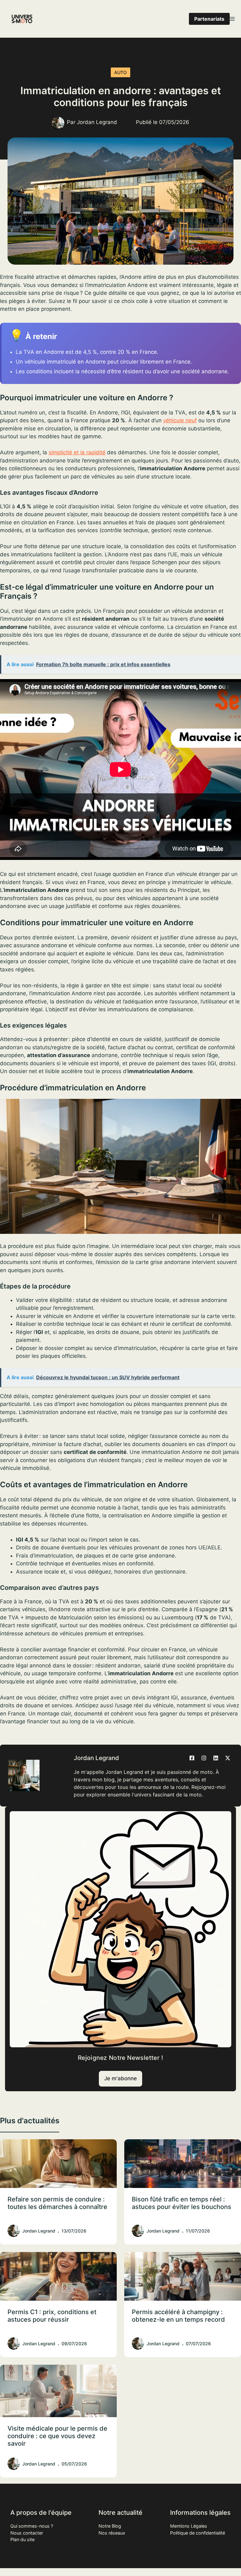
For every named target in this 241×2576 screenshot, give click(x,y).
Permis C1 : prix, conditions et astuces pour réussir (52, 2316)
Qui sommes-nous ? (32, 2526)
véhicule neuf (180, 420)
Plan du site (22, 2539)
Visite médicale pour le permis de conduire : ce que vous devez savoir (57, 2436)
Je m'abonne (120, 2078)
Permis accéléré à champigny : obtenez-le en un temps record (178, 2316)
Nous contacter (27, 2533)
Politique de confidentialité (198, 2533)
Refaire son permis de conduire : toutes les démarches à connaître (57, 2203)
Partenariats (209, 19)
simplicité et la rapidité (77, 452)
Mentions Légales (189, 2526)
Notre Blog (110, 2526)
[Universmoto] (22, 19)
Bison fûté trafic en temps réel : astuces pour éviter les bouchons (182, 2203)
